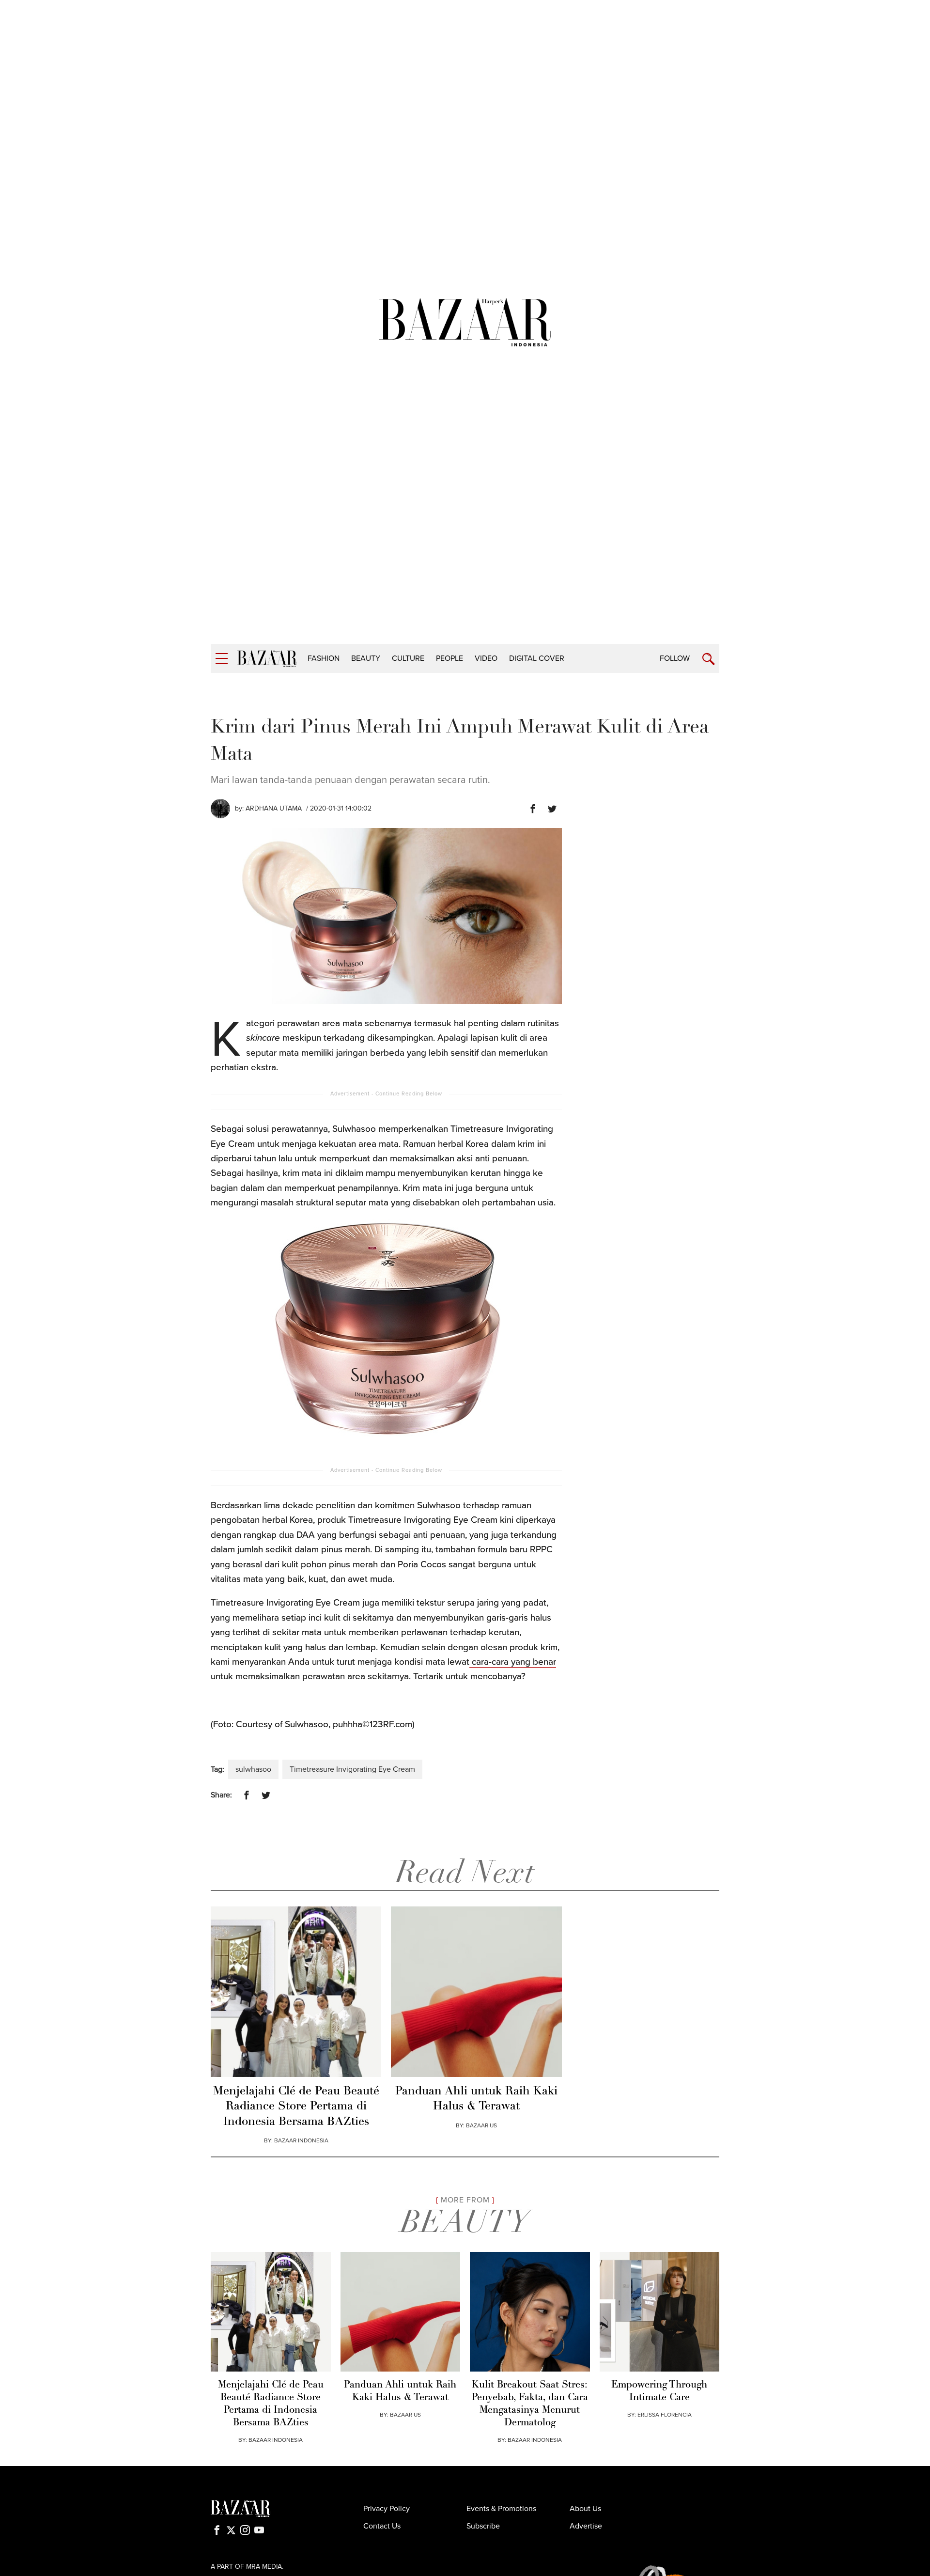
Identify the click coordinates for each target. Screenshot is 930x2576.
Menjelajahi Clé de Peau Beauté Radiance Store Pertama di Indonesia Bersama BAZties (296, 2107)
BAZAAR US (481, 2125)
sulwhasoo (253, 1769)
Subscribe (483, 2526)
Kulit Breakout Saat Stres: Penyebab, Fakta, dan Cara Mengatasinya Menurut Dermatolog (530, 2404)
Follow (675, 658)
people (449, 658)
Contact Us (382, 2526)
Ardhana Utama (274, 808)
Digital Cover (537, 658)
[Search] (708, 659)
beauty (366, 658)
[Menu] (222, 659)
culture (408, 658)
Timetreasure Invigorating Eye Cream (352, 1769)
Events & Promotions (501, 2509)
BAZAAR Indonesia (301, 2140)
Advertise (586, 2526)
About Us (585, 2509)
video (486, 658)
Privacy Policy (387, 2509)
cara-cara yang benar (513, 1662)
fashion (324, 658)
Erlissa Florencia (665, 2415)
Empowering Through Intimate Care (659, 2391)
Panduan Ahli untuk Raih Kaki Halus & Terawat (476, 2099)
